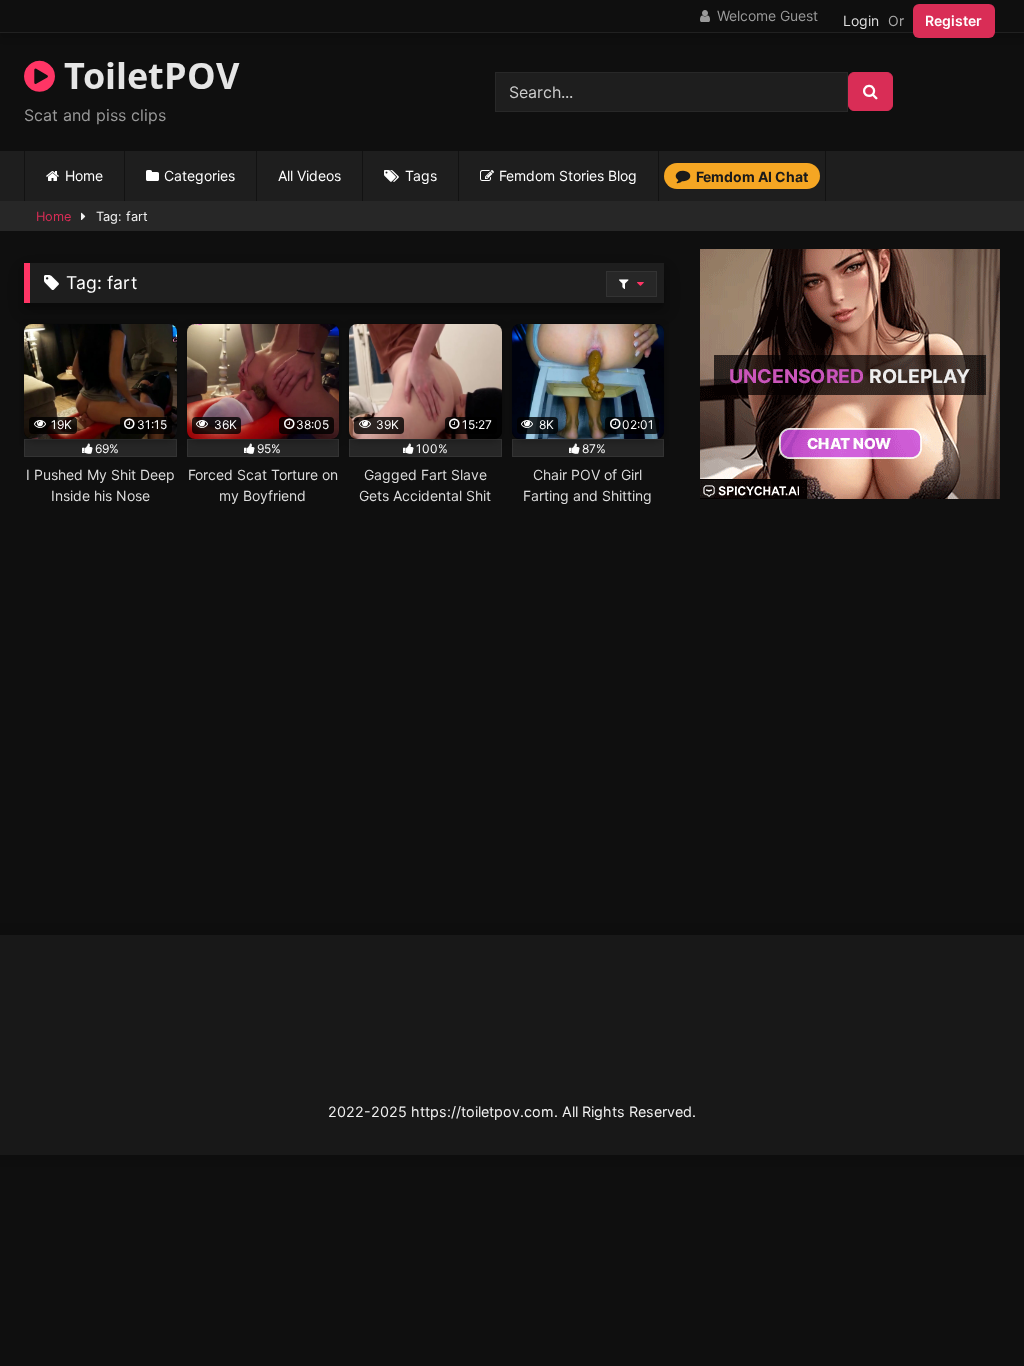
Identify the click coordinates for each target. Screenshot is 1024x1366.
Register (953, 20)
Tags (421, 175)
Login (861, 20)
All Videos (309, 175)
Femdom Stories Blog (568, 175)
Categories (199, 175)
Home (84, 175)
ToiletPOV (147, 75)
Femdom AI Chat (752, 176)
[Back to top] (962, 1306)
